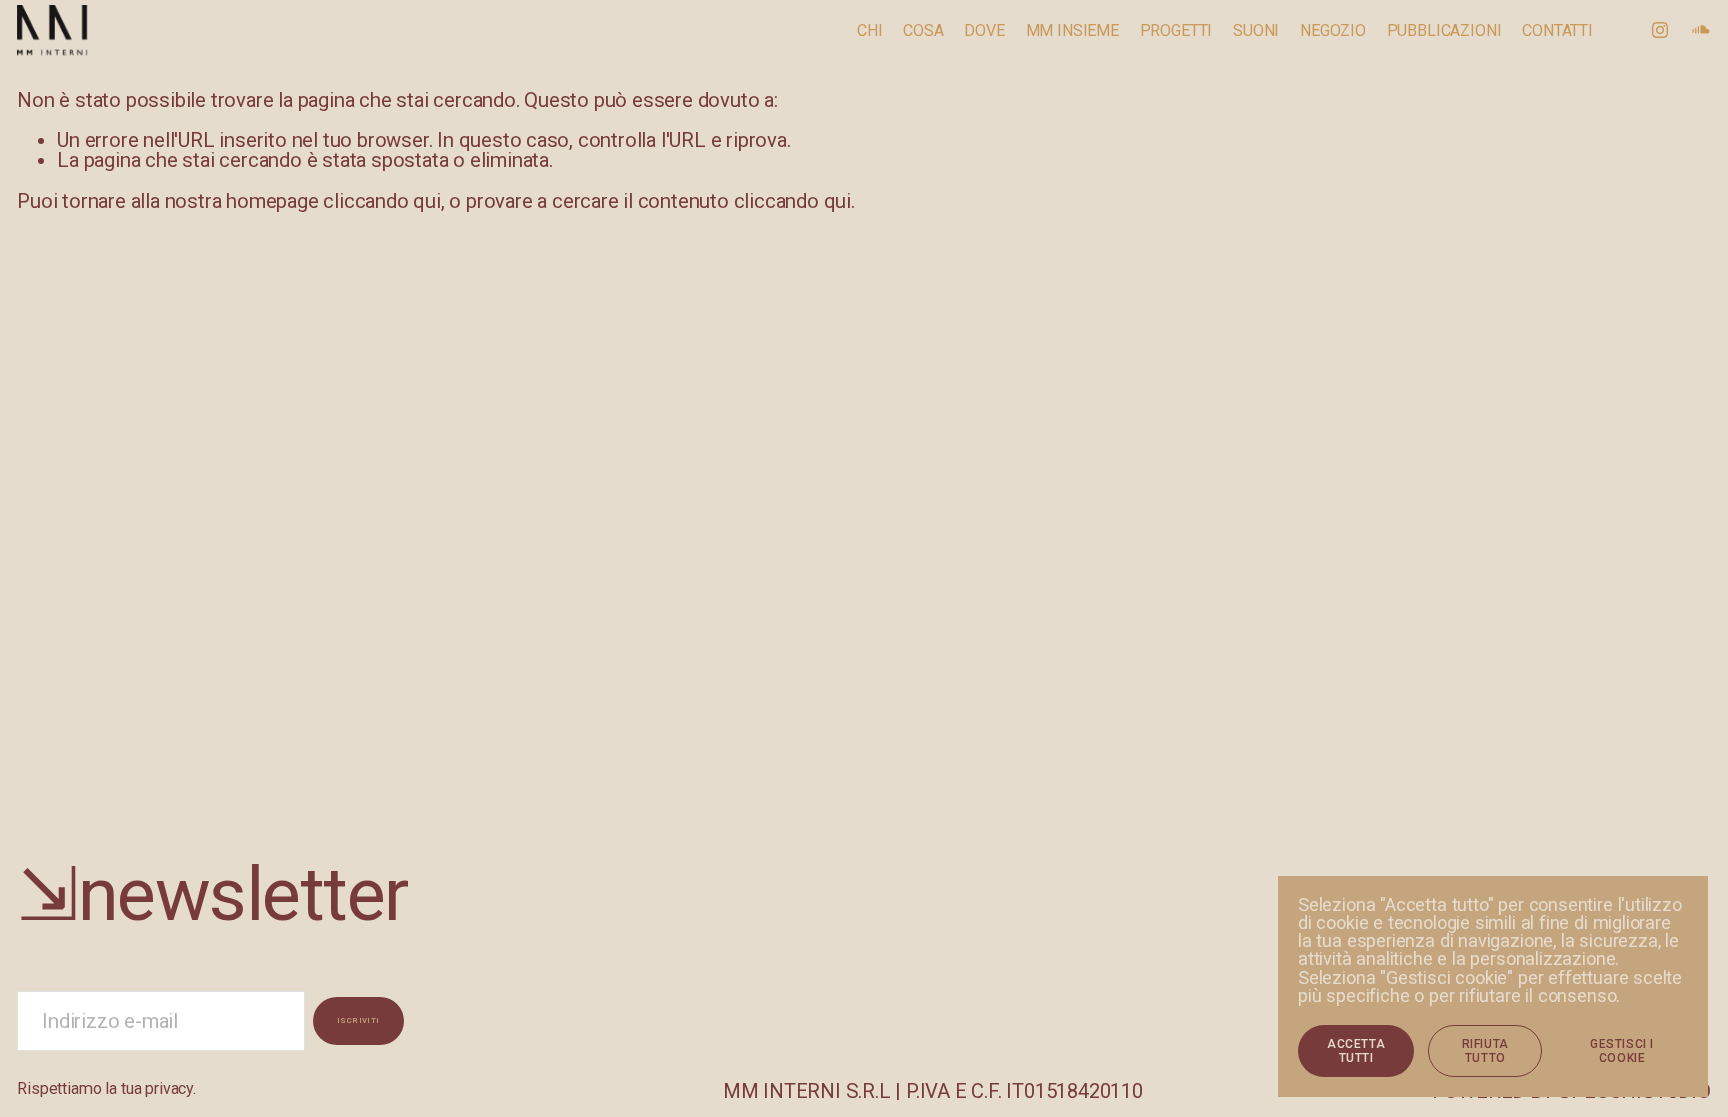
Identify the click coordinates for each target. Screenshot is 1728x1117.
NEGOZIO (1333, 31)
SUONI (1256, 31)
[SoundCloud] (1701, 30)
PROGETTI (1176, 31)
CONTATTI (1557, 31)
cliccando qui (381, 201)
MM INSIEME (1072, 31)
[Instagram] (1660, 30)
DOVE (984, 31)
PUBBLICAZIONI (1444, 31)
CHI (870, 31)
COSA (923, 31)
